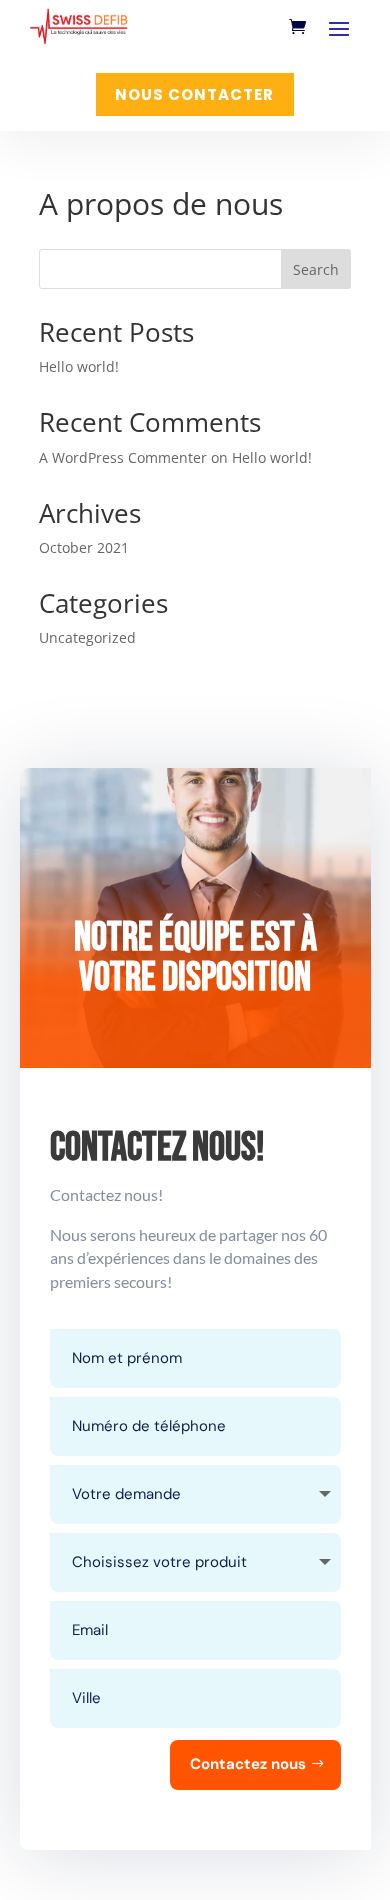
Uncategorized (87, 637)
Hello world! (79, 366)
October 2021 (84, 547)
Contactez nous (248, 1764)
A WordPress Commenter (123, 457)
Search (316, 269)
